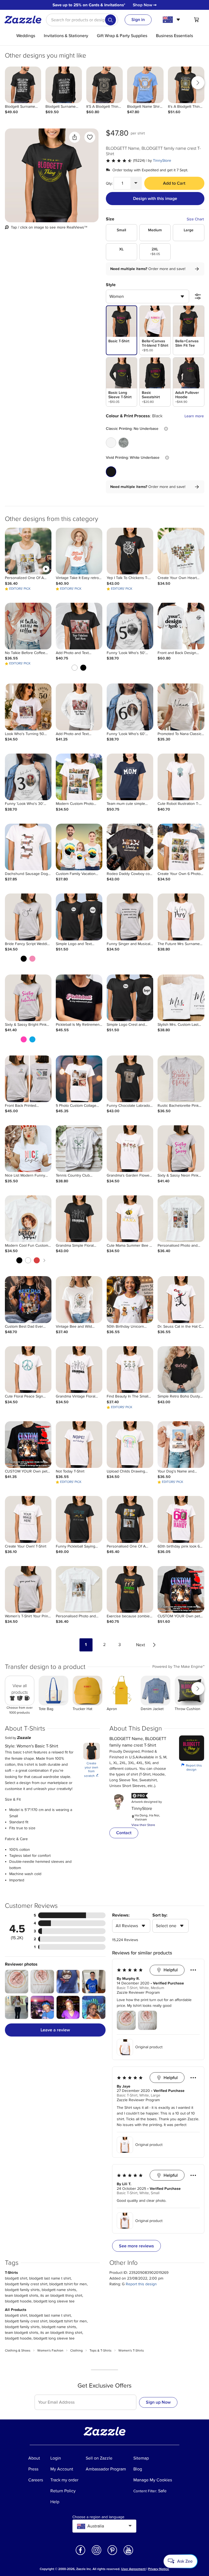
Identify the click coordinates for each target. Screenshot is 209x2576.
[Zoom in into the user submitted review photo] (17, 1982)
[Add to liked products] (90, 137)
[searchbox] (82, 20)
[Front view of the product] (52, 175)
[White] (111, 443)
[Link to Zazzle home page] (25, 20)
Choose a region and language (98, 2517)
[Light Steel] (124, 443)
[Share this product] (75, 137)
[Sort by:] (198, 296)
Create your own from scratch (91, 1770)
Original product (149, 2047)
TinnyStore (162, 161)
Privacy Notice (159, 2569)
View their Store (143, 1825)
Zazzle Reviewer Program (138, 1993)
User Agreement (133, 2569)
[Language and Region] (172, 20)
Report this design (192, 1767)
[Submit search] (110, 20)
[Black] (111, 472)
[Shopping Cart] (196, 20)
